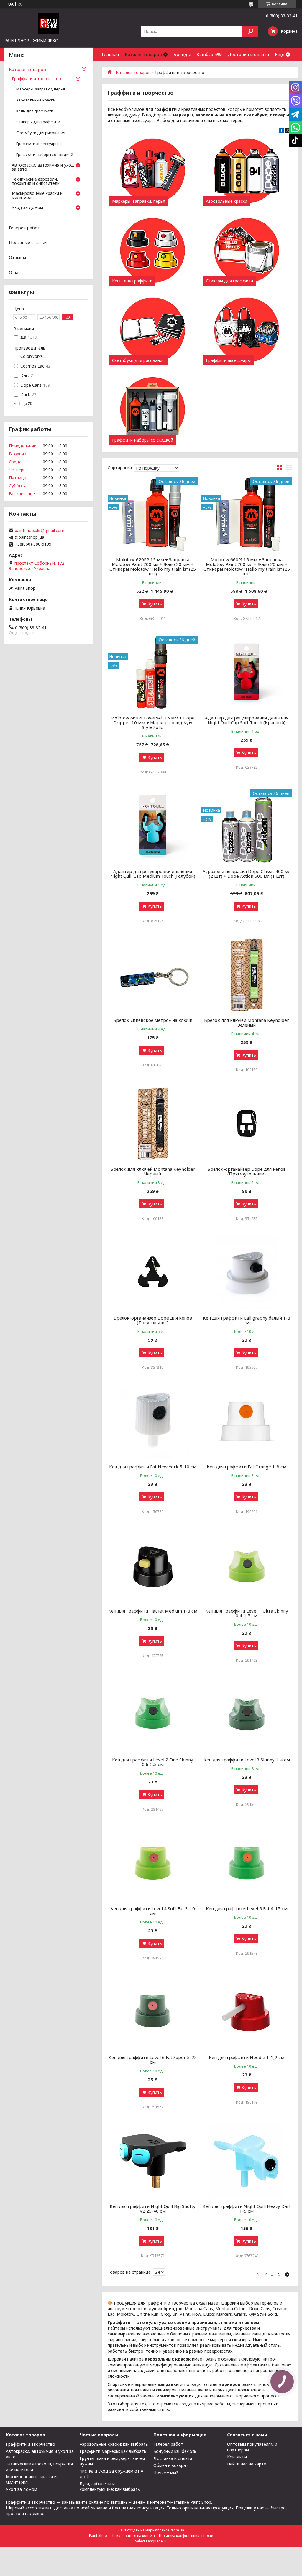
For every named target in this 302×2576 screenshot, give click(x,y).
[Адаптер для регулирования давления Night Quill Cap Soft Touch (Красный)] (246, 673)
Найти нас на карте (247, 2464)
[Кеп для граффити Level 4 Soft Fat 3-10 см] (153, 1863)
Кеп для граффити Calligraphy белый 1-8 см (247, 1320)
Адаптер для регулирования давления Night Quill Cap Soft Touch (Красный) (247, 720)
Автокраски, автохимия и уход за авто (43, 167)
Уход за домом (27, 208)
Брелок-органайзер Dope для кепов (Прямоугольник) (247, 1171)
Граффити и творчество (36, 79)
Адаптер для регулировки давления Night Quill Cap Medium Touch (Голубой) (153, 874)
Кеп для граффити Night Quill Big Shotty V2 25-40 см (153, 2208)
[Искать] (250, 31)
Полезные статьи (28, 242)
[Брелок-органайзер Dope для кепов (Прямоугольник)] (246, 1124)
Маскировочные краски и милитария (37, 196)
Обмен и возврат (171, 2465)
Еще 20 (26, 404)
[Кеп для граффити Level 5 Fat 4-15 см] (246, 1863)
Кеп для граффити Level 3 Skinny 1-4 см (247, 1760)
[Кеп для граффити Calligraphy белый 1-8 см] (246, 1273)
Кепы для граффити (132, 281)
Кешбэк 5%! (209, 54)
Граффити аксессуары (228, 360)
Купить (155, 604)
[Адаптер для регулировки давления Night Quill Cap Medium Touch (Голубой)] (153, 826)
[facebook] (282, 131)
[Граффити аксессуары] (246, 330)
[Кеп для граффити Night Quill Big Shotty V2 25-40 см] (153, 2161)
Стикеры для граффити (229, 281)
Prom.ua (177, 2530)
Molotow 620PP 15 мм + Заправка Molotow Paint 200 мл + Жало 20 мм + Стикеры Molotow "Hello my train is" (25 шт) (153, 566)
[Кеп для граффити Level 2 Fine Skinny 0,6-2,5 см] (153, 1714)
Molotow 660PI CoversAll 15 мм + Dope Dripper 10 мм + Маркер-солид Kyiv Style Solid (153, 722)
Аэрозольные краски (226, 201)
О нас (15, 272)
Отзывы (17, 257)
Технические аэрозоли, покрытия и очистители (36, 182)
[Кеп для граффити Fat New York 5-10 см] (153, 1422)
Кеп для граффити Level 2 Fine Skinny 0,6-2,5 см (153, 1762)
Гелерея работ (24, 228)
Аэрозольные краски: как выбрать (114, 2444)
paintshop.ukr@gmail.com (40, 531)
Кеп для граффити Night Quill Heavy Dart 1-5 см (247, 2208)
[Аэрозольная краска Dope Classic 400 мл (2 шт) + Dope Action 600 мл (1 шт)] (246, 826)
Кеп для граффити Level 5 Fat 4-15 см (247, 1908)
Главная (110, 54)
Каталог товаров (143, 54)
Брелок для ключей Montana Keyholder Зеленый (247, 1022)
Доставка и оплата (248, 54)
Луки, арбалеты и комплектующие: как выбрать (110, 2486)
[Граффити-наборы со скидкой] (153, 410)
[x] (288, 131)
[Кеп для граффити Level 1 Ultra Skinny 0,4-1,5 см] (246, 1566)
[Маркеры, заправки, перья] (153, 171)
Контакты (237, 2457)
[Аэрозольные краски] (246, 171)
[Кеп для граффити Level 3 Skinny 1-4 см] (246, 1714)
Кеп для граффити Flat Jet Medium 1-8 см (153, 1611)
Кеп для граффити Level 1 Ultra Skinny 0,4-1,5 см (247, 1613)
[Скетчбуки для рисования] (153, 330)
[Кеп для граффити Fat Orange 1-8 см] (246, 1422)
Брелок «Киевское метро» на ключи (153, 1020)
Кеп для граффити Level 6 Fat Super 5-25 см (153, 2060)
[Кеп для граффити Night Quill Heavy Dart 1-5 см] (246, 2161)
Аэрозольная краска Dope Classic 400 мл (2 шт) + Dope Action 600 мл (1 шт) (247, 874)
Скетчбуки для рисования (138, 360)
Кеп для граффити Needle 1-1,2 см (247, 2057)
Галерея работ (168, 2444)
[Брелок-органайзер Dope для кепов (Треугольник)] (153, 1273)
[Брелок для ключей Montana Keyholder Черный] (153, 1124)
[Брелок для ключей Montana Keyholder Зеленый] (246, 975)
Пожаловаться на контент (133, 2535)
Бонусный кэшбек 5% (175, 2451)
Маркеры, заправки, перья (139, 201)
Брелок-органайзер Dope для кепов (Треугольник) (153, 1320)
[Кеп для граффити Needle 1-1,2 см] (246, 2012)
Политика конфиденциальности (186, 2535)
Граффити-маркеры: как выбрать (113, 2451)
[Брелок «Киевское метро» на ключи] (153, 975)
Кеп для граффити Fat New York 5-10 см (153, 1467)
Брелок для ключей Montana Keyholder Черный (153, 1171)
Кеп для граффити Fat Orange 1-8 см (247, 1467)
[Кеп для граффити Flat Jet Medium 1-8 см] (153, 1566)
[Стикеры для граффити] (246, 251)
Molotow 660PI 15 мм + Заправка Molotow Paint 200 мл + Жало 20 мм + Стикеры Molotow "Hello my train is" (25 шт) (247, 566)
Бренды (182, 54)
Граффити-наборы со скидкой (143, 440)
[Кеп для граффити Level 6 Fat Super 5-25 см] (153, 2012)
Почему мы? (166, 2472)
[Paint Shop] (49, 23)
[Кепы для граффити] (153, 251)
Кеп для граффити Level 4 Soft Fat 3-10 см (153, 1911)
